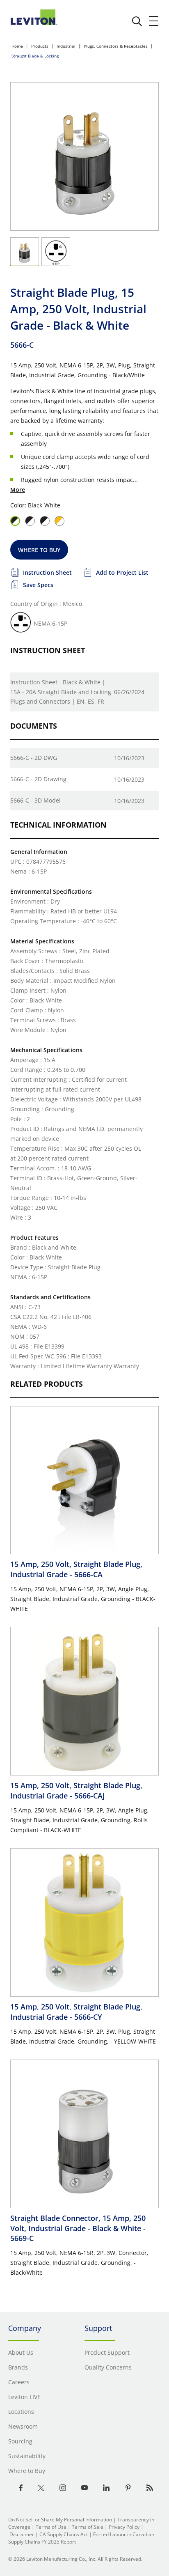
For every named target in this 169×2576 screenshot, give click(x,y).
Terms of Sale (88, 2527)
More (18, 490)
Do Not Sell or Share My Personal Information (60, 2520)
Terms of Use (51, 2527)
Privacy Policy (124, 2527)
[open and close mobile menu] (154, 21)
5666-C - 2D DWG (34, 758)
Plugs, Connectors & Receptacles (116, 46)
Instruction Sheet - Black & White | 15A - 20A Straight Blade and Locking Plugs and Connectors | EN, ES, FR (61, 692)
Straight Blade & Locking (35, 56)
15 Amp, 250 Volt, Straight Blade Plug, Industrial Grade (76, 1569)
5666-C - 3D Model (35, 800)
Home (17, 46)
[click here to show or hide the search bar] (137, 21)
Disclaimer (22, 2534)
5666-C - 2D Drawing (38, 779)
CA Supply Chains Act (64, 2534)
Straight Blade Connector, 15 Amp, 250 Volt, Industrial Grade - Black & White (78, 2228)
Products (40, 46)
